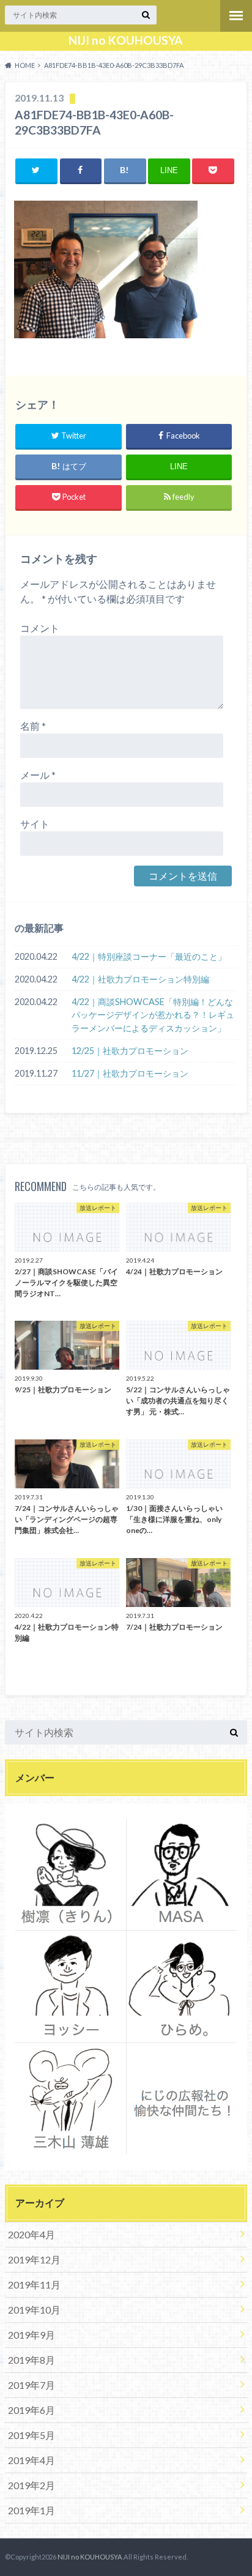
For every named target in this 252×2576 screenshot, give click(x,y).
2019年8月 (31, 2360)
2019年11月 (34, 2285)
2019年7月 (31, 2385)
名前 (33, 726)
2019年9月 (31, 2335)
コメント (40, 628)
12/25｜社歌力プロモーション (130, 1051)
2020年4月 (31, 2234)
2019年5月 (31, 2435)
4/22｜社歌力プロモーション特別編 (140, 979)
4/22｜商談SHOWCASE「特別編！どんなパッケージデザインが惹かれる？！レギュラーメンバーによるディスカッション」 (153, 1015)
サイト (35, 824)
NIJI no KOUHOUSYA (126, 40)
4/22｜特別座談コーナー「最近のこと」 (149, 956)
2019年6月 (31, 2410)
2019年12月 (34, 2259)
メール (38, 775)
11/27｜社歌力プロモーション (130, 1073)
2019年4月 (31, 2460)
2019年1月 (31, 2510)
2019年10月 (34, 2310)
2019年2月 (31, 2485)
